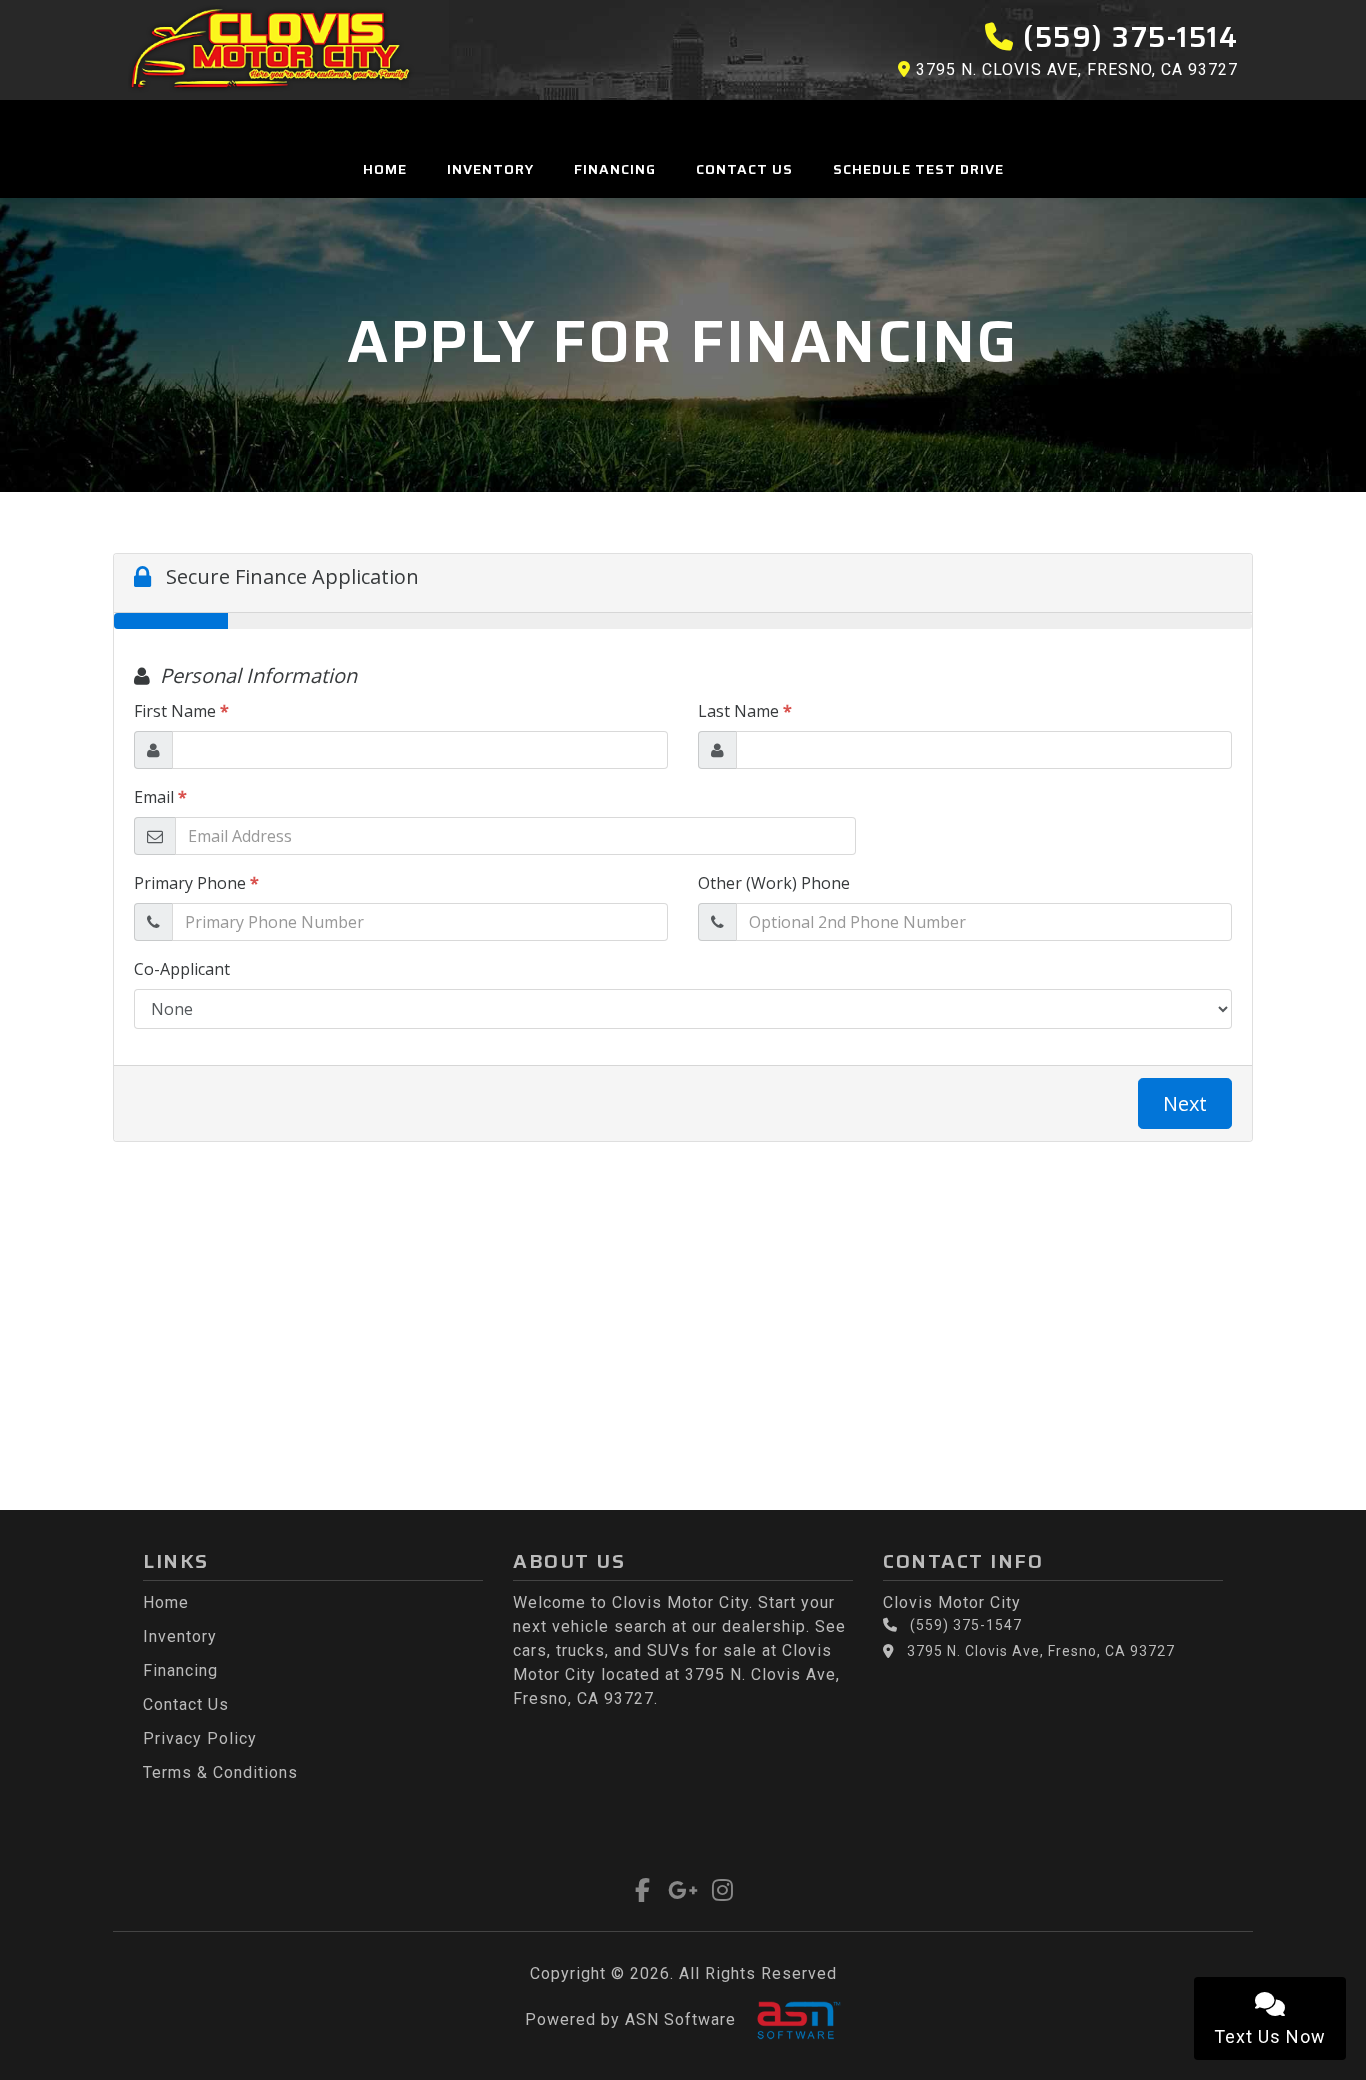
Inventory (490, 169)
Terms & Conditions (220, 1772)
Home (385, 169)
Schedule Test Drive (918, 169)
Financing (615, 169)
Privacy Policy (200, 1738)
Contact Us (744, 169)
